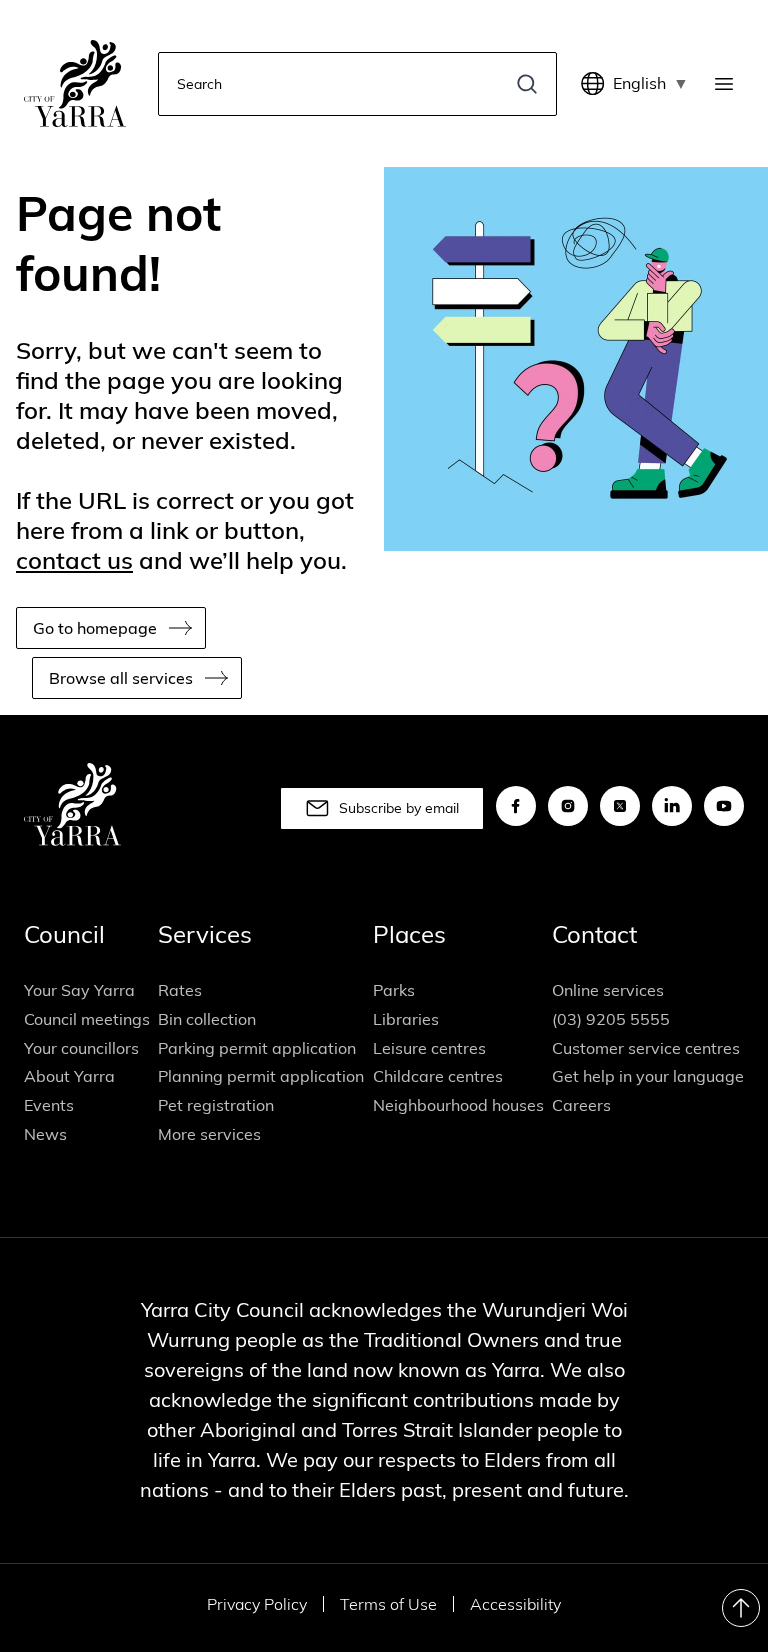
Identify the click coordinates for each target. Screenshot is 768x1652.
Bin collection (207, 1019)
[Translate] (597, 84)
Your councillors (81, 1048)
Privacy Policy (257, 1604)
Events (49, 1105)
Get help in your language (648, 1076)
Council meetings (87, 1019)
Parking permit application (257, 1048)
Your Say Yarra (79, 990)
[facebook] (516, 806)
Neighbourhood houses (458, 1105)
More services (209, 1134)
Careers (581, 1105)
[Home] (75, 83)
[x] (620, 806)
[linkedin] (672, 806)
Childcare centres (438, 1076)
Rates (180, 990)
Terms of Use (388, 1604)
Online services (608, 990)
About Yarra (69, 1076)
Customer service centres (646, 1048)
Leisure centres (429, 1048)
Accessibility (515, 1604)
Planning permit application (261, 1076)
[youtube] (724, 806)
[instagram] (568, 806)
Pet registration (216, 1105)
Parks (394, 990)
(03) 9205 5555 (611, 1019)
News (45, 1134)
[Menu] (728, 84)
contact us (74, 560)
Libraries (406, 1019)
